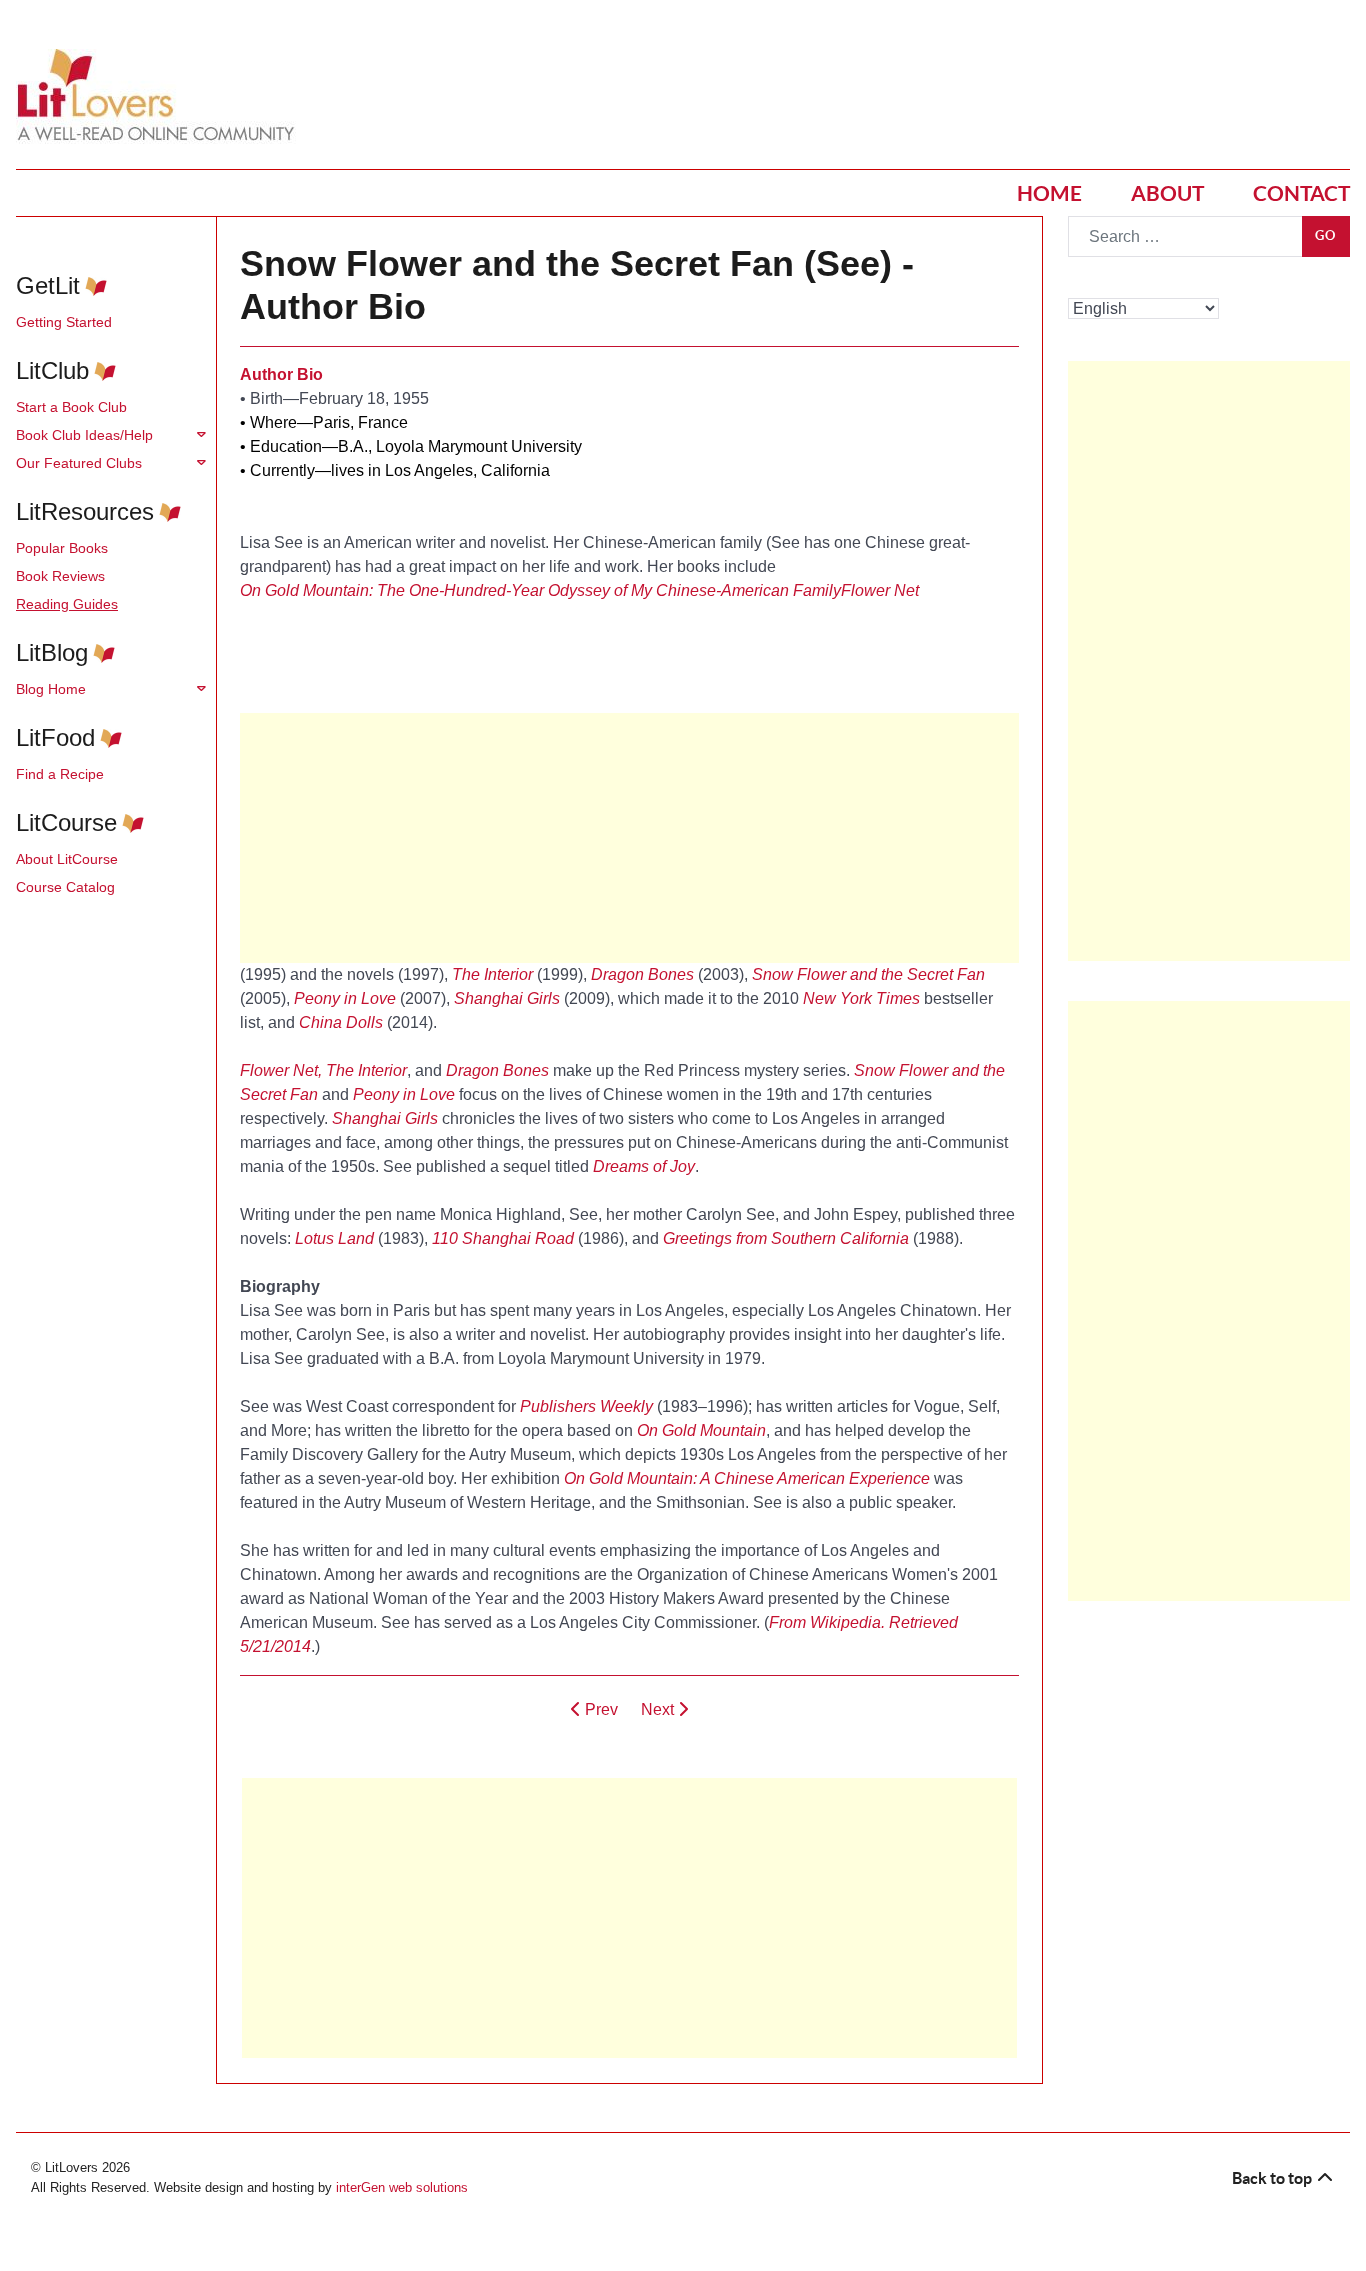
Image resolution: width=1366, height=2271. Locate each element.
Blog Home (51, 689)
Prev (599, 1709)
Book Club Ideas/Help (84, 435)
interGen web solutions (402, 2187)
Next (659, 1709)
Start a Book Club (71, 407)
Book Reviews (60, 576)
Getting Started (64, 322)
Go (1326, 235)
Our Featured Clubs (79, 463)
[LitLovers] (161, 95)
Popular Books (62, 548)
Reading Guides (67, 604)
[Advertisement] (629, 1918)
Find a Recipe (60, 774)
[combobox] (1185, 236)
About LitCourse (67, 859)
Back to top (1273, 2178)
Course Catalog (65, 887)
